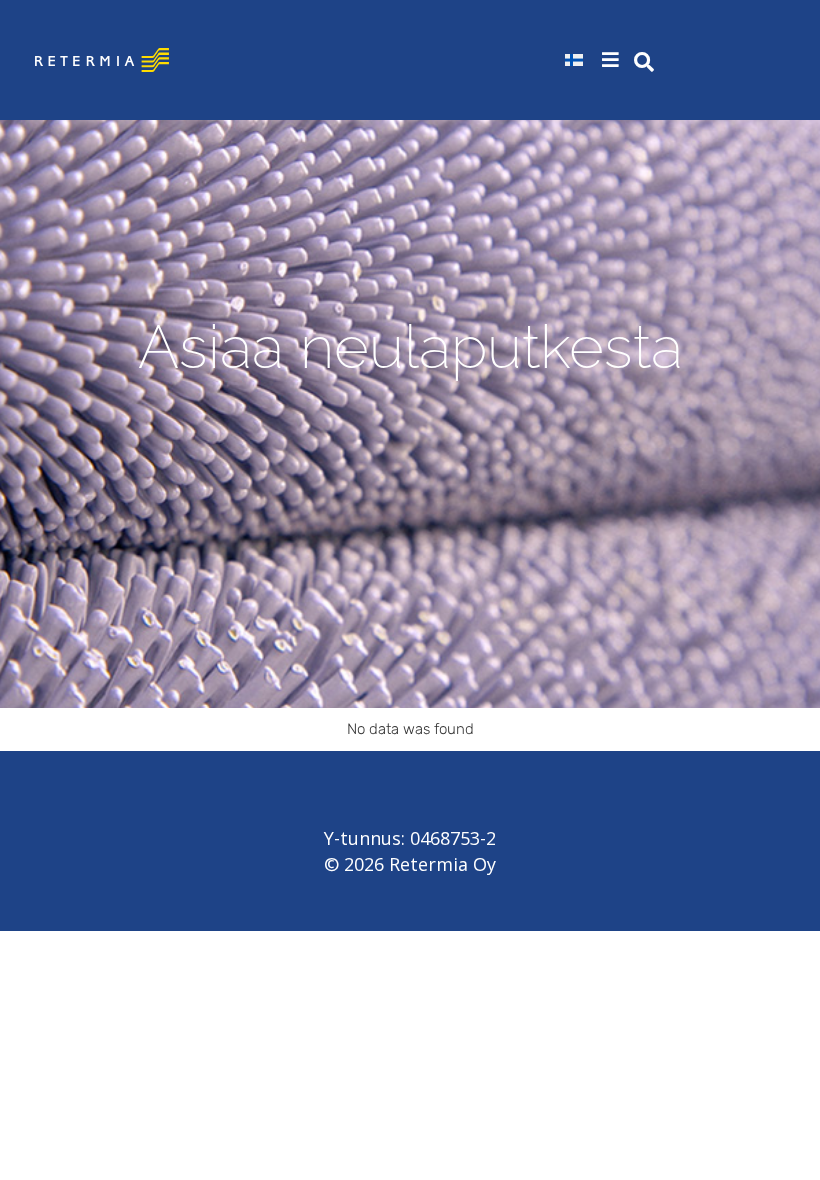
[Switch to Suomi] (574, 60)
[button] (613, 60)
